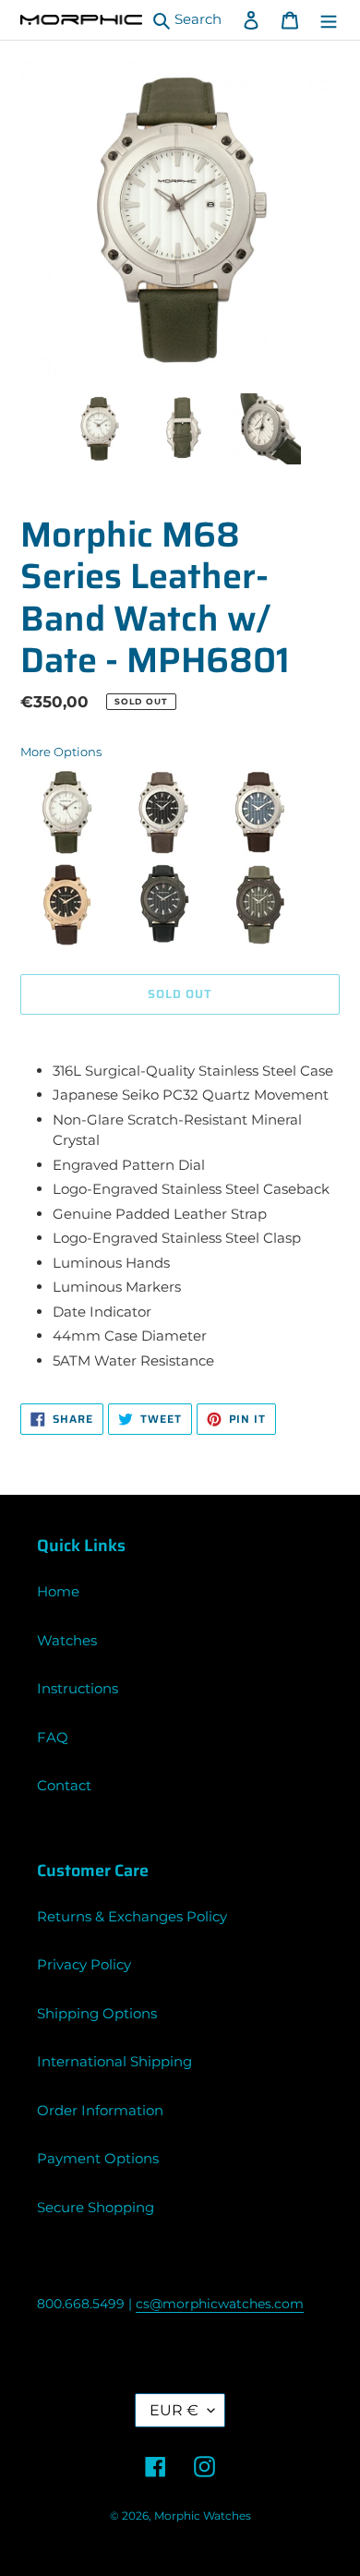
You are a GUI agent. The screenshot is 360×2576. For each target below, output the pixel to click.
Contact (64, 1785)
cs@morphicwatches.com (220, 2304)
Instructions (78, 1688)
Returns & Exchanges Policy (132, 1916)
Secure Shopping (96, 2207)
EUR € (174, 2410)
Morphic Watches (203, 2516)
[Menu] (329, 20)
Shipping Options (97, 2013)
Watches (67, 1640)
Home (58, 1591)
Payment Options (98, 2158)
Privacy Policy (84, 1964)
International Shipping (114, 2061)
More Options (61, 752)
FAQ (53, 1737)
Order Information (100, 2110)
